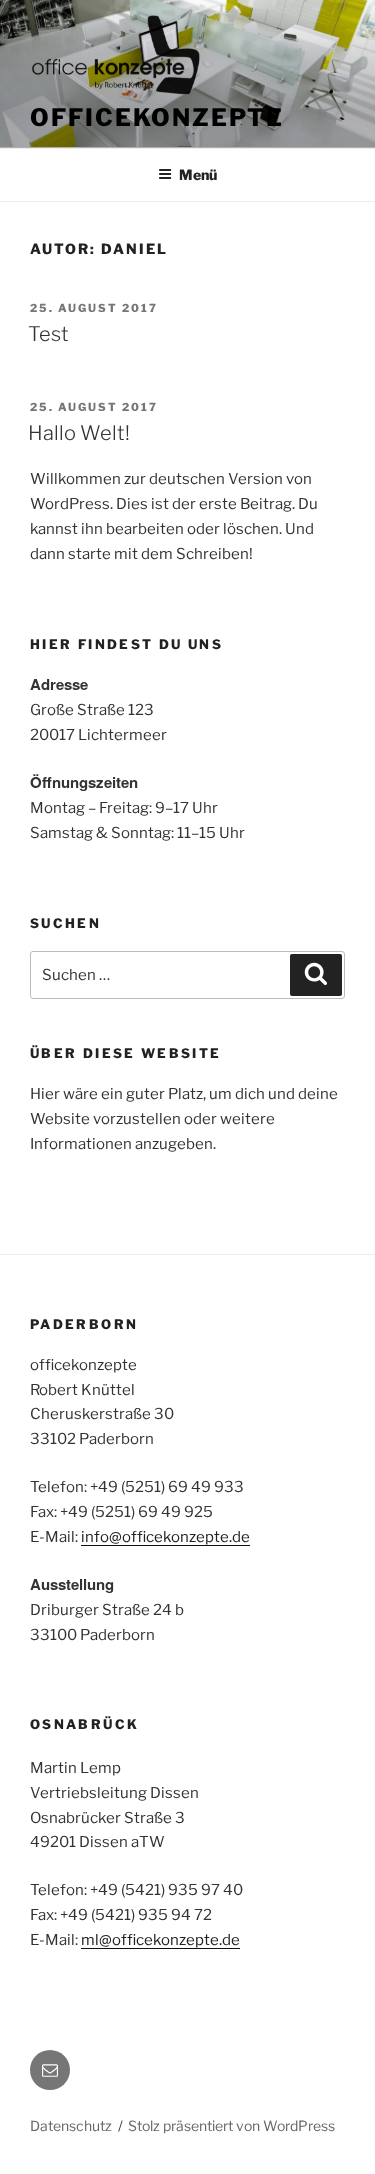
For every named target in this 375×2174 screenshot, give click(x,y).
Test (48, 334)
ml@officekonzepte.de (160, 1940)
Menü (198, 174)
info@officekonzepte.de (165, 1537)
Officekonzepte (157, 117)
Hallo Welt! (79, 433)
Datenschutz (71, 2125)
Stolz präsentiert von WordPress (231, 2125)
